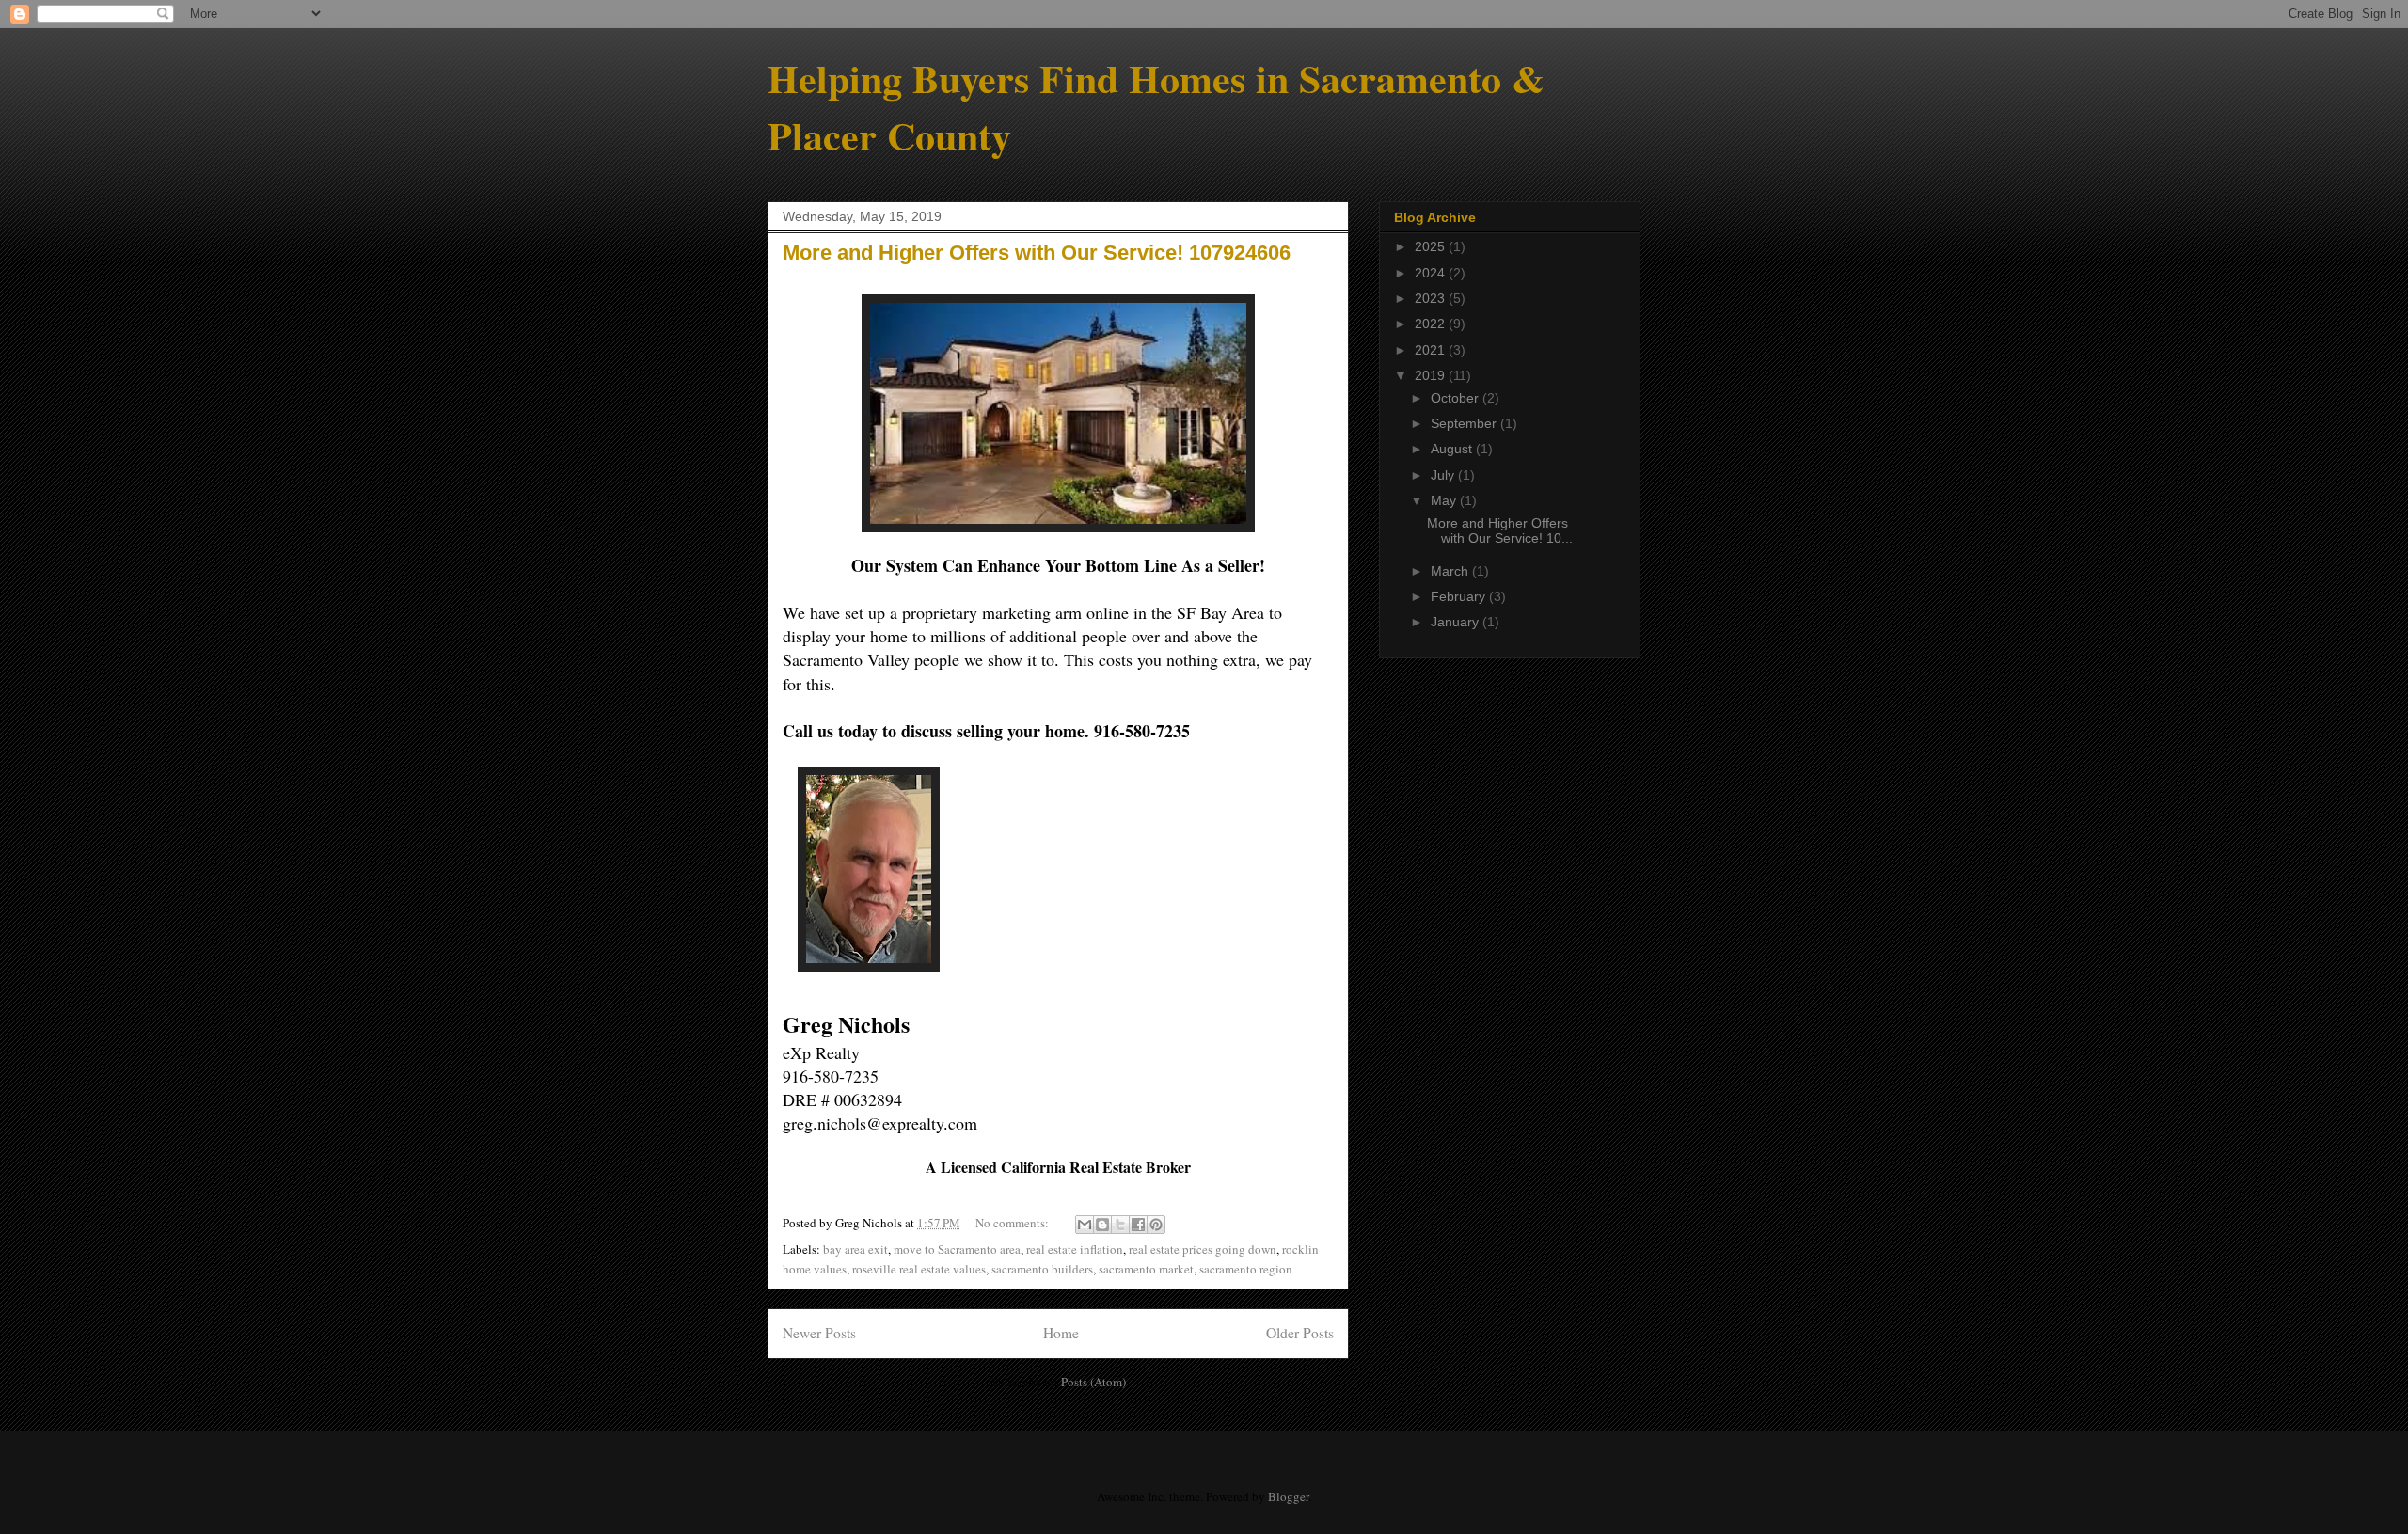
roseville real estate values (919, 1269)
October (1457, 398)
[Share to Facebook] (1138, 1225)
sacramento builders (1042, 1269)
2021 (1432, 350)
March (1451, 571)
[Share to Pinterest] (1156, 1225)
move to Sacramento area (957, 1249)
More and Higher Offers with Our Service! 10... (1500, 531)
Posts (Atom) (1093, 1382)
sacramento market (1146, 1269)
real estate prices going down (1203, 1249)
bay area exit (855, 1249)
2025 (1432, 246)
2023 (1432, 298)
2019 (1432, 375)
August (1453, 449)
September (1465, 423)
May (1445, 500)
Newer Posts (819, 1333)
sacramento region (1246, 1269)
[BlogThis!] (1102, 1225)
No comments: (1014, 1223)
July (1444, 475)
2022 (1432, 324)
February (1460, 596)
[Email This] (1085, 1225)
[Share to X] (1120, 1225)
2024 (1432, 273)
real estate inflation (1075, 1249)
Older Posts (1300, 1333)
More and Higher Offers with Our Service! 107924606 (1037, 253)
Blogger (1288, 1496)
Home (1061, 1333)
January (1457, 622)
